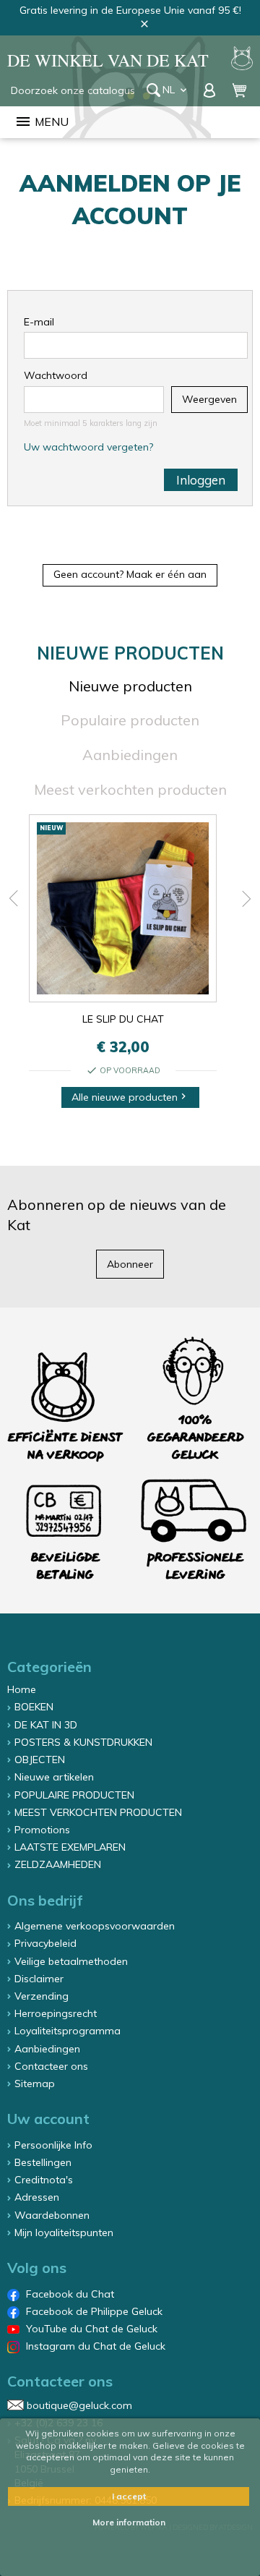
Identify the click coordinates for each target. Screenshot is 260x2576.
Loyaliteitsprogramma (68, 2031)
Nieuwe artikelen (54, 1777)
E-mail (39, 322)
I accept (129, 2496)
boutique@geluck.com (79, 2405)
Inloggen (201, 480)
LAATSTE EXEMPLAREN (70, 1847)
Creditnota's (44, 2180)
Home (22, 1689)
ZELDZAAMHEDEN (58, 1864)
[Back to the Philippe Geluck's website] (242, 60)
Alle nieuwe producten (130, 1097)
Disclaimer (39, 1979)
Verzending (42, 1996)
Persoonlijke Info (53, 2145)
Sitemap (35, 2084)
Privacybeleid (45, 1943)
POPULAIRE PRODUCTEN (74, 1795)
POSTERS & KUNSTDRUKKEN (83, 1742)
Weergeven (209, 399)
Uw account (48, 2119)
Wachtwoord (56, 375)
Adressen (37, 2197)
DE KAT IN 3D (46, 1725)
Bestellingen (43, 2162)
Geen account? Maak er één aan (130, 574)
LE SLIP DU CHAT (123, 1019)
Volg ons (37, 2268)
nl (176, 90)
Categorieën (49, 1667)
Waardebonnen (52, 2215)
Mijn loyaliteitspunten (64, 2232)
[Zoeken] (153, 90)
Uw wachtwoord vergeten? (88, 447)
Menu (42, 121)
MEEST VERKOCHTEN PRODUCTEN (98, 1812)
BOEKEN (34, 1707)
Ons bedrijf (45, 1900)
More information (129, 2522)
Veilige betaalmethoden (71, 1961)
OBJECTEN (40, 1760)
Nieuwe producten (130, 686)
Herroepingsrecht (56, 2013)
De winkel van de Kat (108, 60)
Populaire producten (130, 720)
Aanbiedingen (130, 755)
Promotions (42, 1830)
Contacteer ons (51, 2066)
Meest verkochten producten (130, 789)
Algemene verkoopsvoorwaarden (95, 1926)
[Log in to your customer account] (211, 90)
